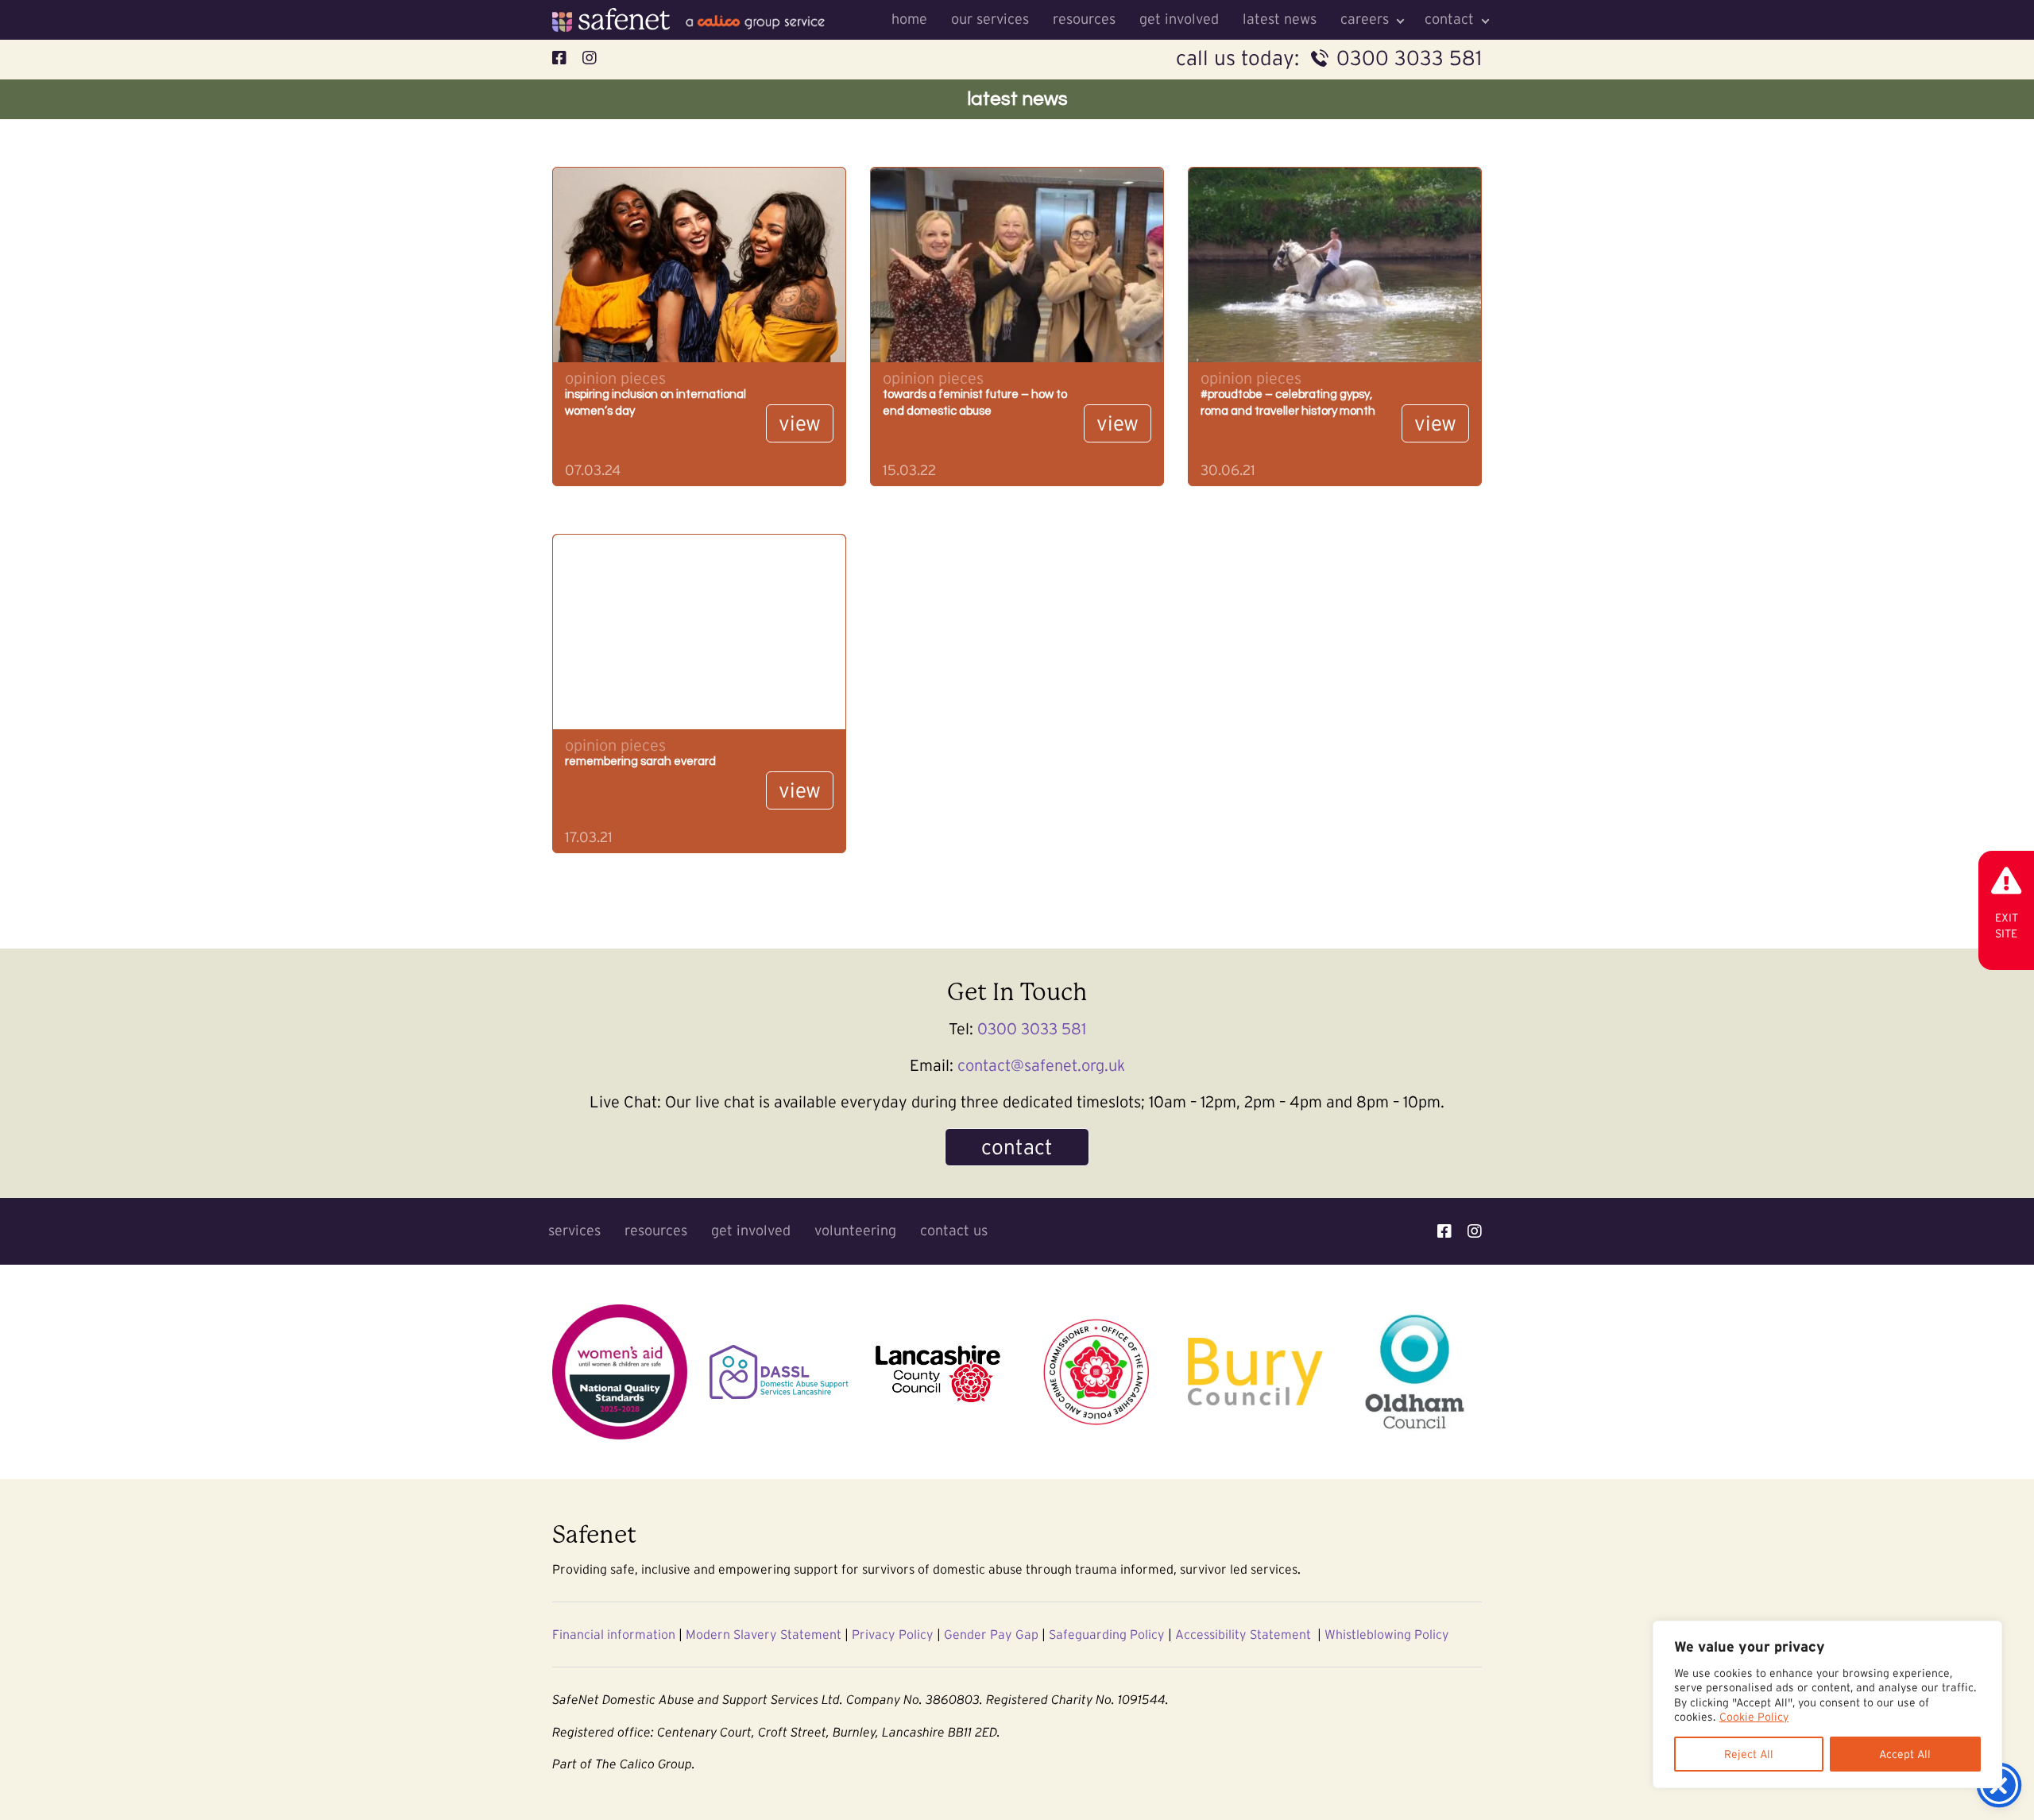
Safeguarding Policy (1107, 1634)
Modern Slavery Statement (764, 1634)
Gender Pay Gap (991, 1634)
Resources (1084, 19)
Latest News (1280, 19)
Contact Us (954, 1231)
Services (574, 1231)
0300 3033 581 (1409, 58)
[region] (1827, 1704)
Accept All (1905, 1754)
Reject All (1749, 1754)
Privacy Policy (893, 1634)
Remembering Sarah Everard (640, 761)
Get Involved (1179, 19)
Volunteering (855, 1231)
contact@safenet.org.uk (1041, 1065)
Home (909, 19)
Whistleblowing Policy (1387, 1634)
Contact (1449, 19)
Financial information (614, 1634)
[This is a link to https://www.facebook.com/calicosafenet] (1444, 1231)
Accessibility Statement (1243, 1634)
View (800, 423)
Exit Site (2007, 925)
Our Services (990, 19)
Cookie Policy (1754, 1717)
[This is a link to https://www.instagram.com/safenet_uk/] (1475, 1231)
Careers (1365, 19)
